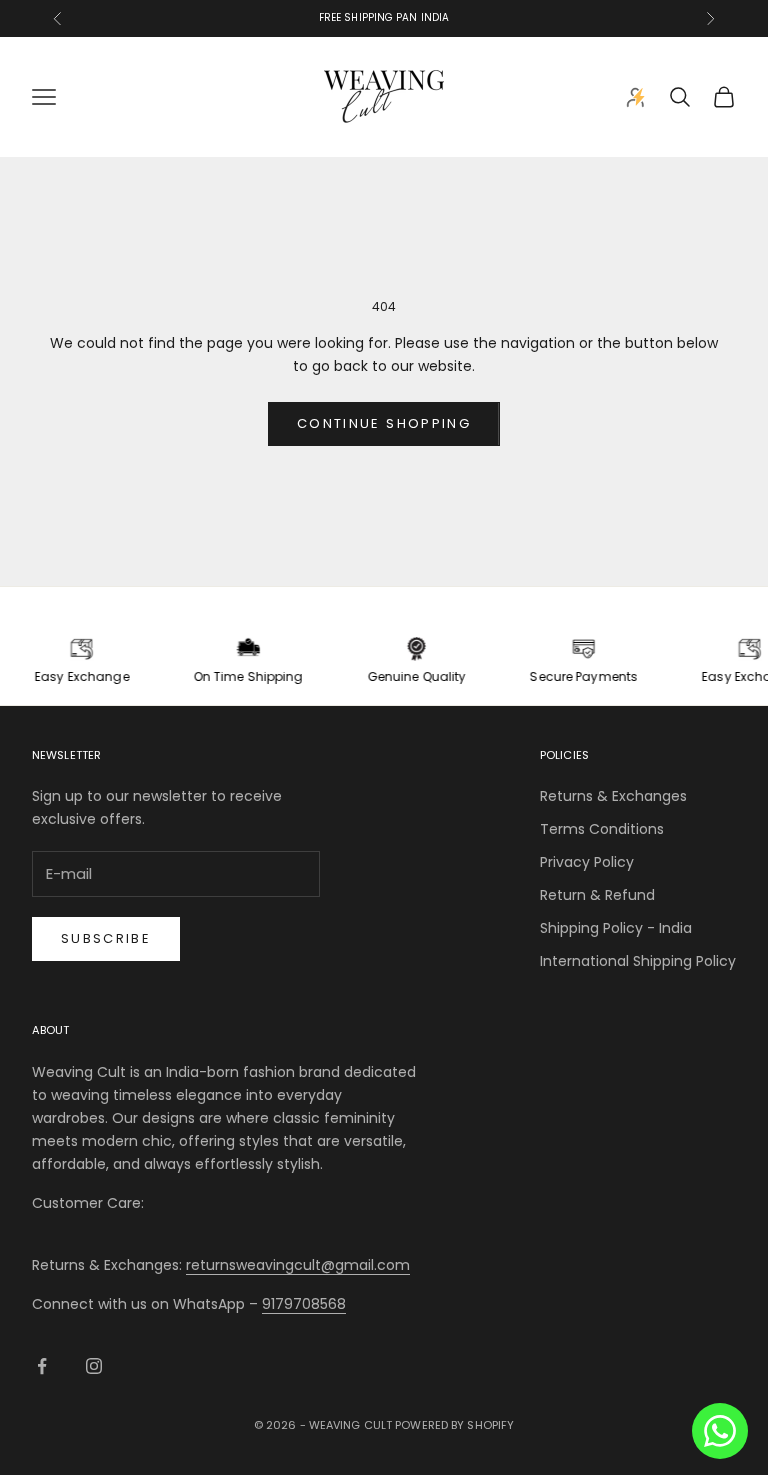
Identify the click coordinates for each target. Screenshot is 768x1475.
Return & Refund (597, 895)
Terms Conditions (602, 829)
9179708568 (304, 1304)
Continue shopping (384, 423)
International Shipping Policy (638, 961)
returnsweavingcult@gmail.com (298, 1265)
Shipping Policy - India (616, 928)
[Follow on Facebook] (42, 1366)
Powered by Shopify (454, 1425)
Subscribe (106, 938)
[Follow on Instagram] (94, 1366)
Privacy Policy (587, 862)
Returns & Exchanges (613, 796)
